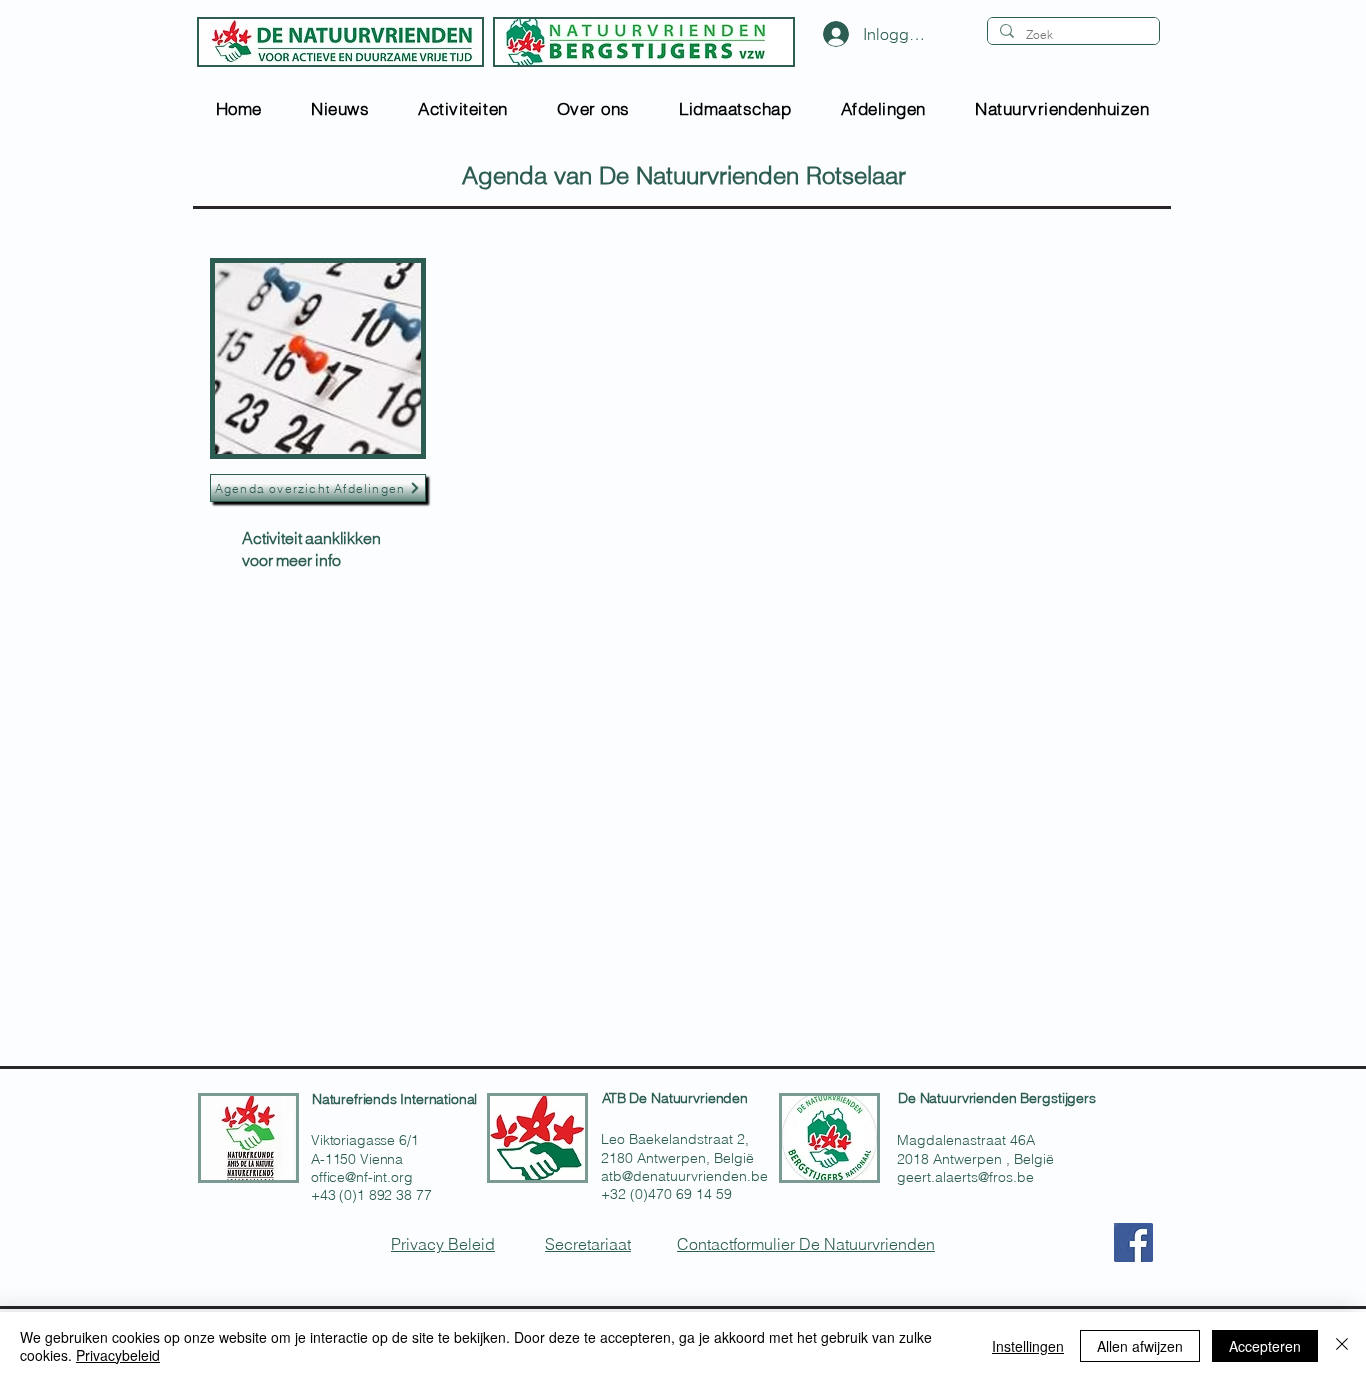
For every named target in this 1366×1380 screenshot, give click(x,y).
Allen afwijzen (1140, 1346)
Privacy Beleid (443, 1244)
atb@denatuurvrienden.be (684, 1176)
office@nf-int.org (362, 1177)
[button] (339, 108)
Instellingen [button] (1028, 1346)
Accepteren (1265, 1346)
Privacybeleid (118, 1355)
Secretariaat (588, 1244)
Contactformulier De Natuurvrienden (806, 1244)
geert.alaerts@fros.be (965, 1177)
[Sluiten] (1342, 1346)
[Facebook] (1133, 1242)
